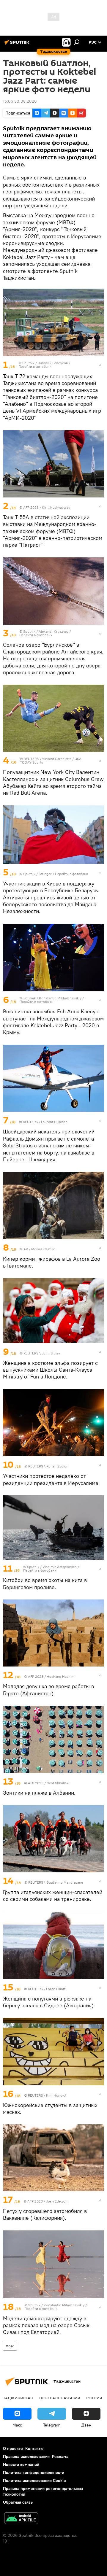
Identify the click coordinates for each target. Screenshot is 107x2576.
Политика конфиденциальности (34, 2472)
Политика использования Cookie (34, 2480)
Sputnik (29, 363)
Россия (94, 2398)
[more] (100, 365)
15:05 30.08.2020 (20, 101)
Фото (10, 2346)
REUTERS (31, 759)
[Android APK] (21, 2519)
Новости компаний (21, 2464)
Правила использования (26, 2456)
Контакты (34, 2448)
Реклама (60, 2456)
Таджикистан (18, 2398)
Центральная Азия (60, 2398)
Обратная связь (18, 2502)
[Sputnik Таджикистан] (18, 44)
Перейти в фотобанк (35, 366)
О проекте (13, 2448)
